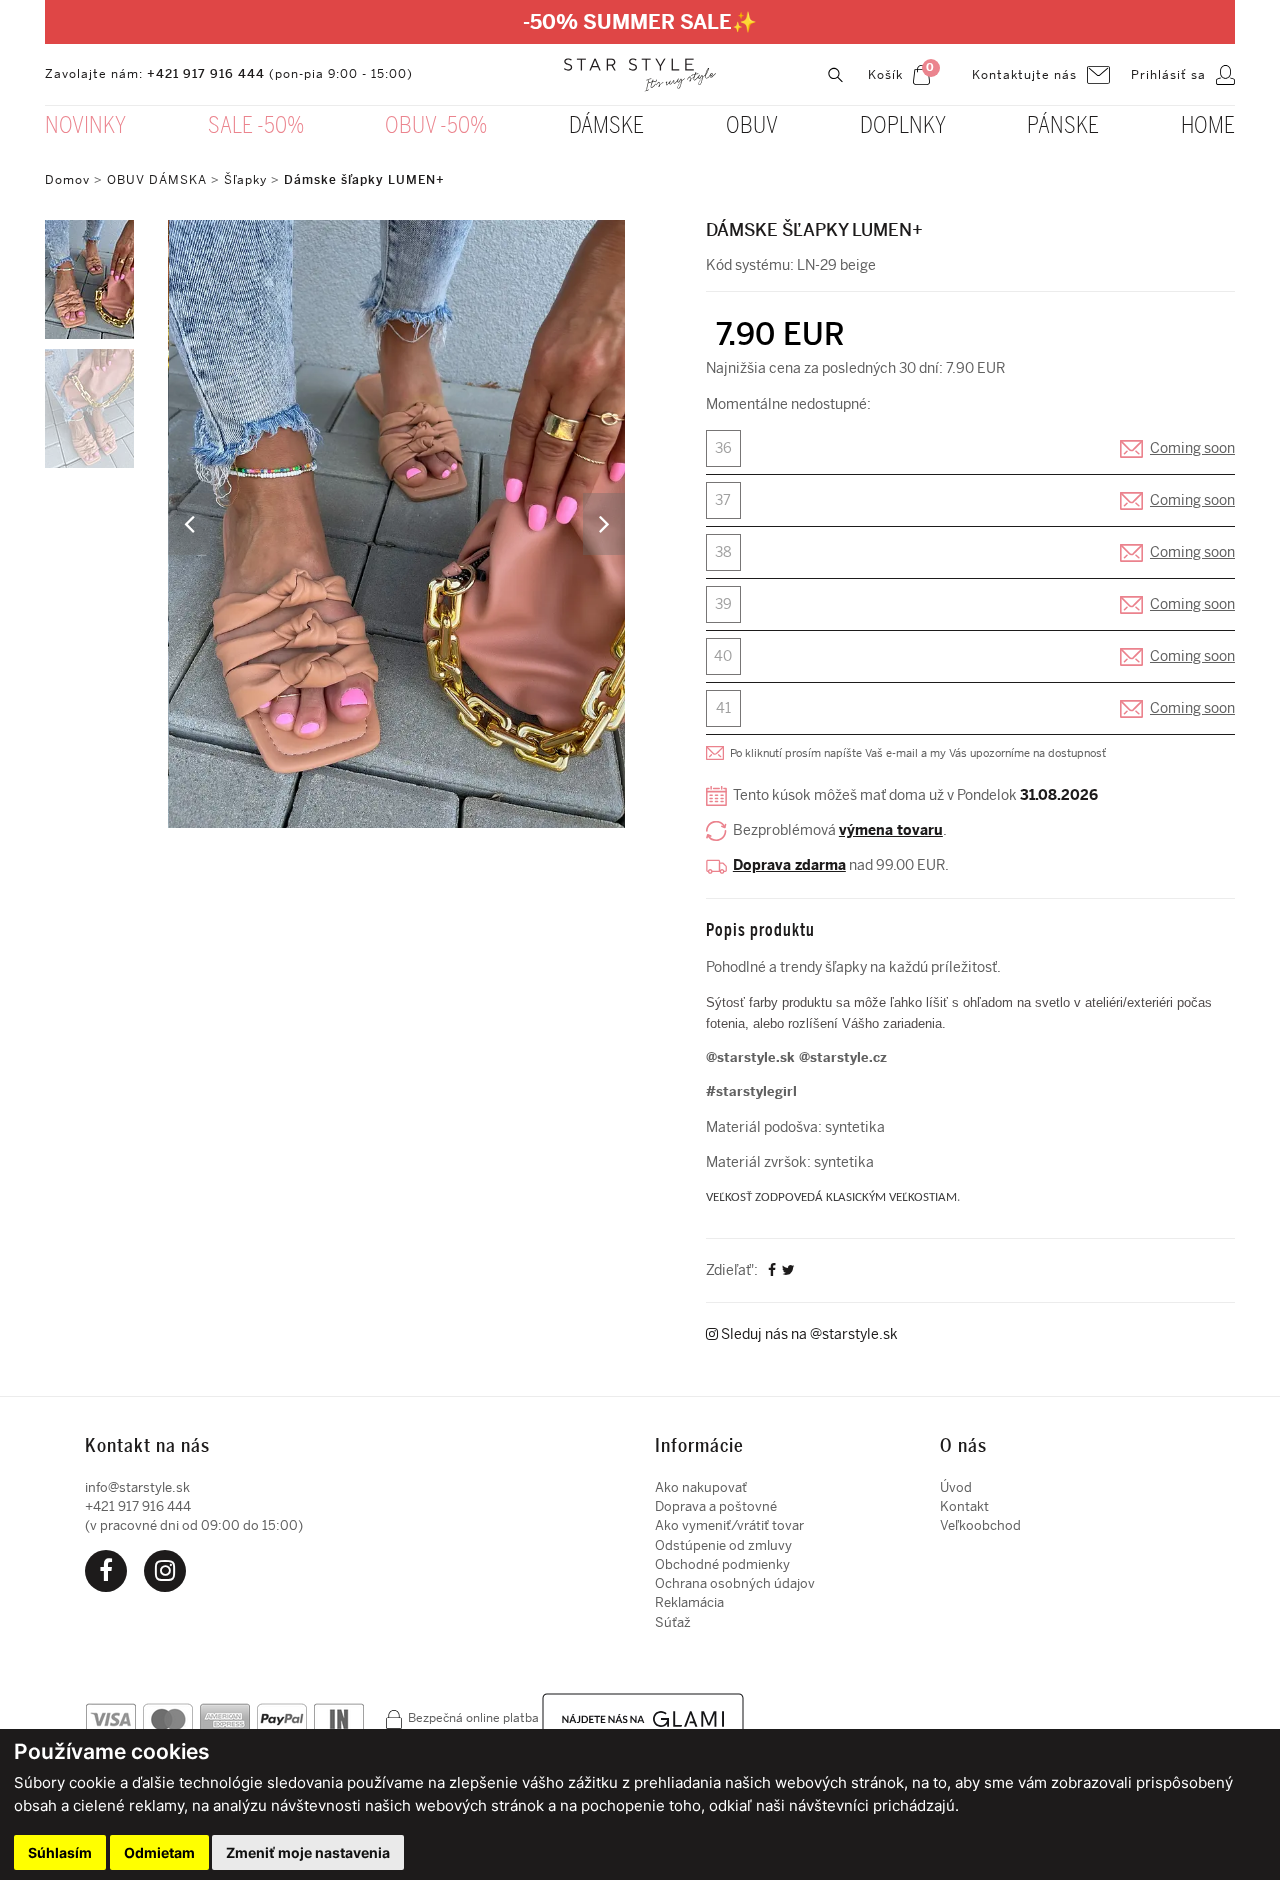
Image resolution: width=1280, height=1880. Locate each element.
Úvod (956, 1487)
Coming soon (1192, 448)
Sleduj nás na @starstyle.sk (808, 1334)
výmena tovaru (891, 830)
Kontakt (964, 1506)
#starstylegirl (751, 1091)
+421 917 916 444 (206, 74)
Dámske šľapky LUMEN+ (364, 180)
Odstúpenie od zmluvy (723, 1545)
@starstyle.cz (843, 1057)
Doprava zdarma (789, 865)
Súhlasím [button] (60, 1852)
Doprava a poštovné (716, 1506)
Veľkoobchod (980, 1525)
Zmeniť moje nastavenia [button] (308, 1852)
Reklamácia (689, 1602)
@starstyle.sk (750, 1057)
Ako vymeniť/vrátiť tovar (729, 1525)
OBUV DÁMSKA (159, 180)
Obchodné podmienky (722, 1564)
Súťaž (673, 1622)
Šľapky (245, 180)
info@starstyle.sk (137, 1487)
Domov (67, 180)
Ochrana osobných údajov (735, 1583)
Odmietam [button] (159, 1852)
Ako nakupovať (701, 1487)
